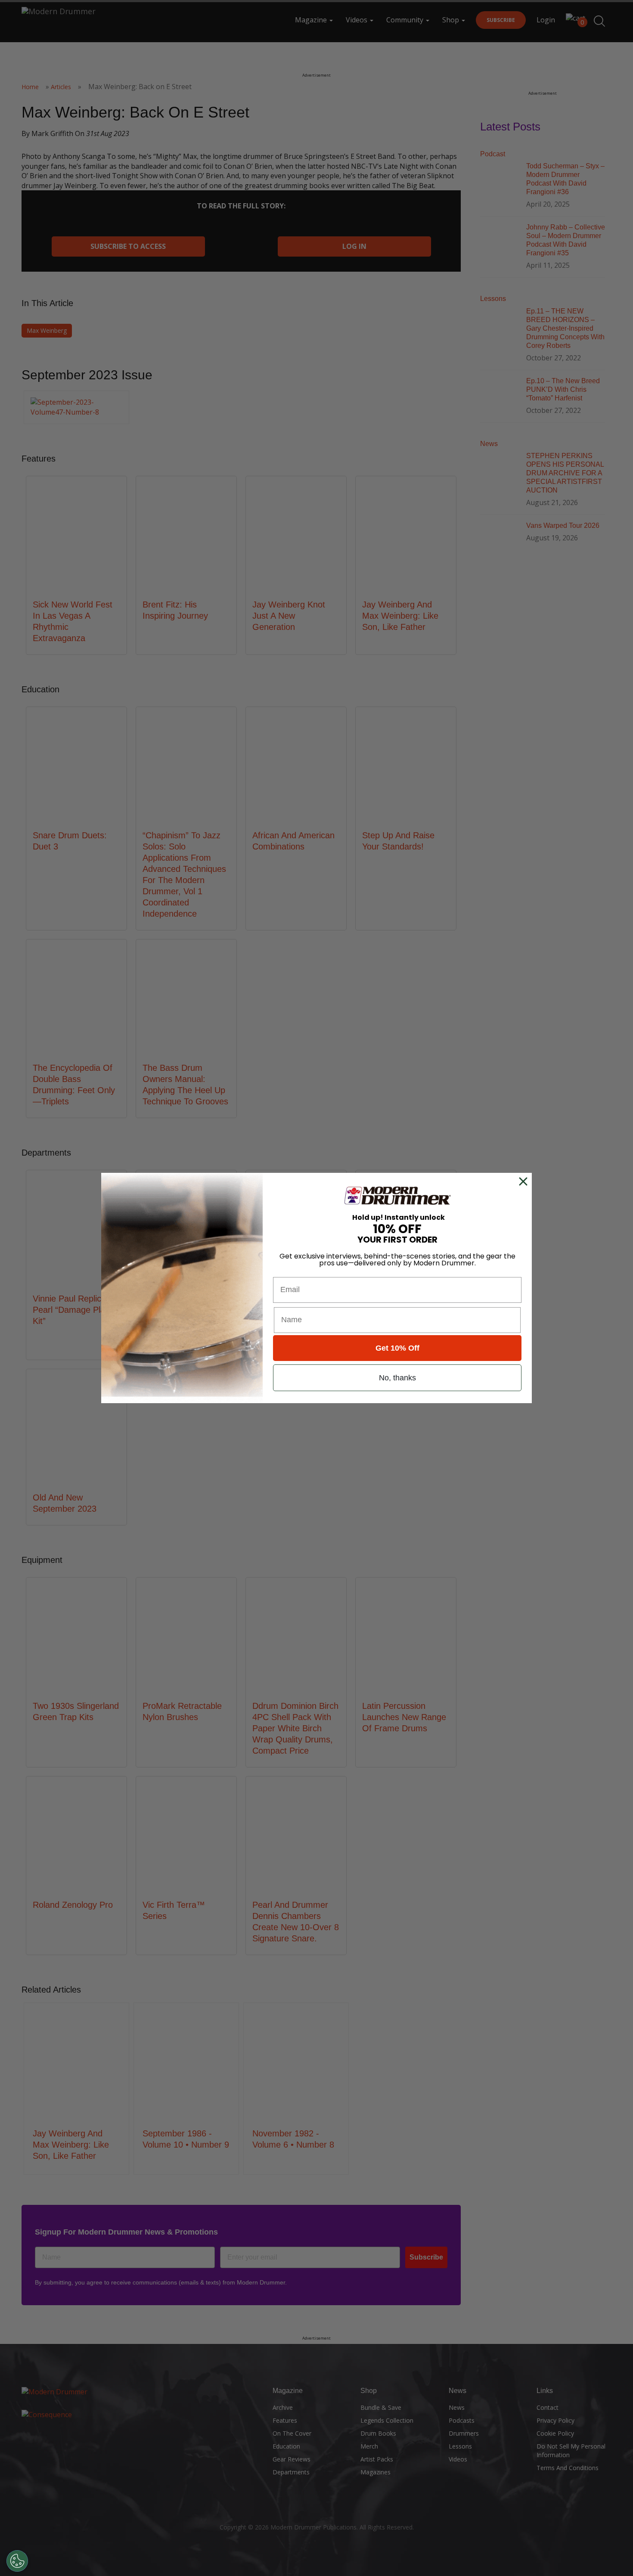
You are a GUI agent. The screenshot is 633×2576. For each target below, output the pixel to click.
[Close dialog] (525, 1181)
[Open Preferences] (17, 2561)
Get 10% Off (397, 1348)
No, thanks (397, 1378)
